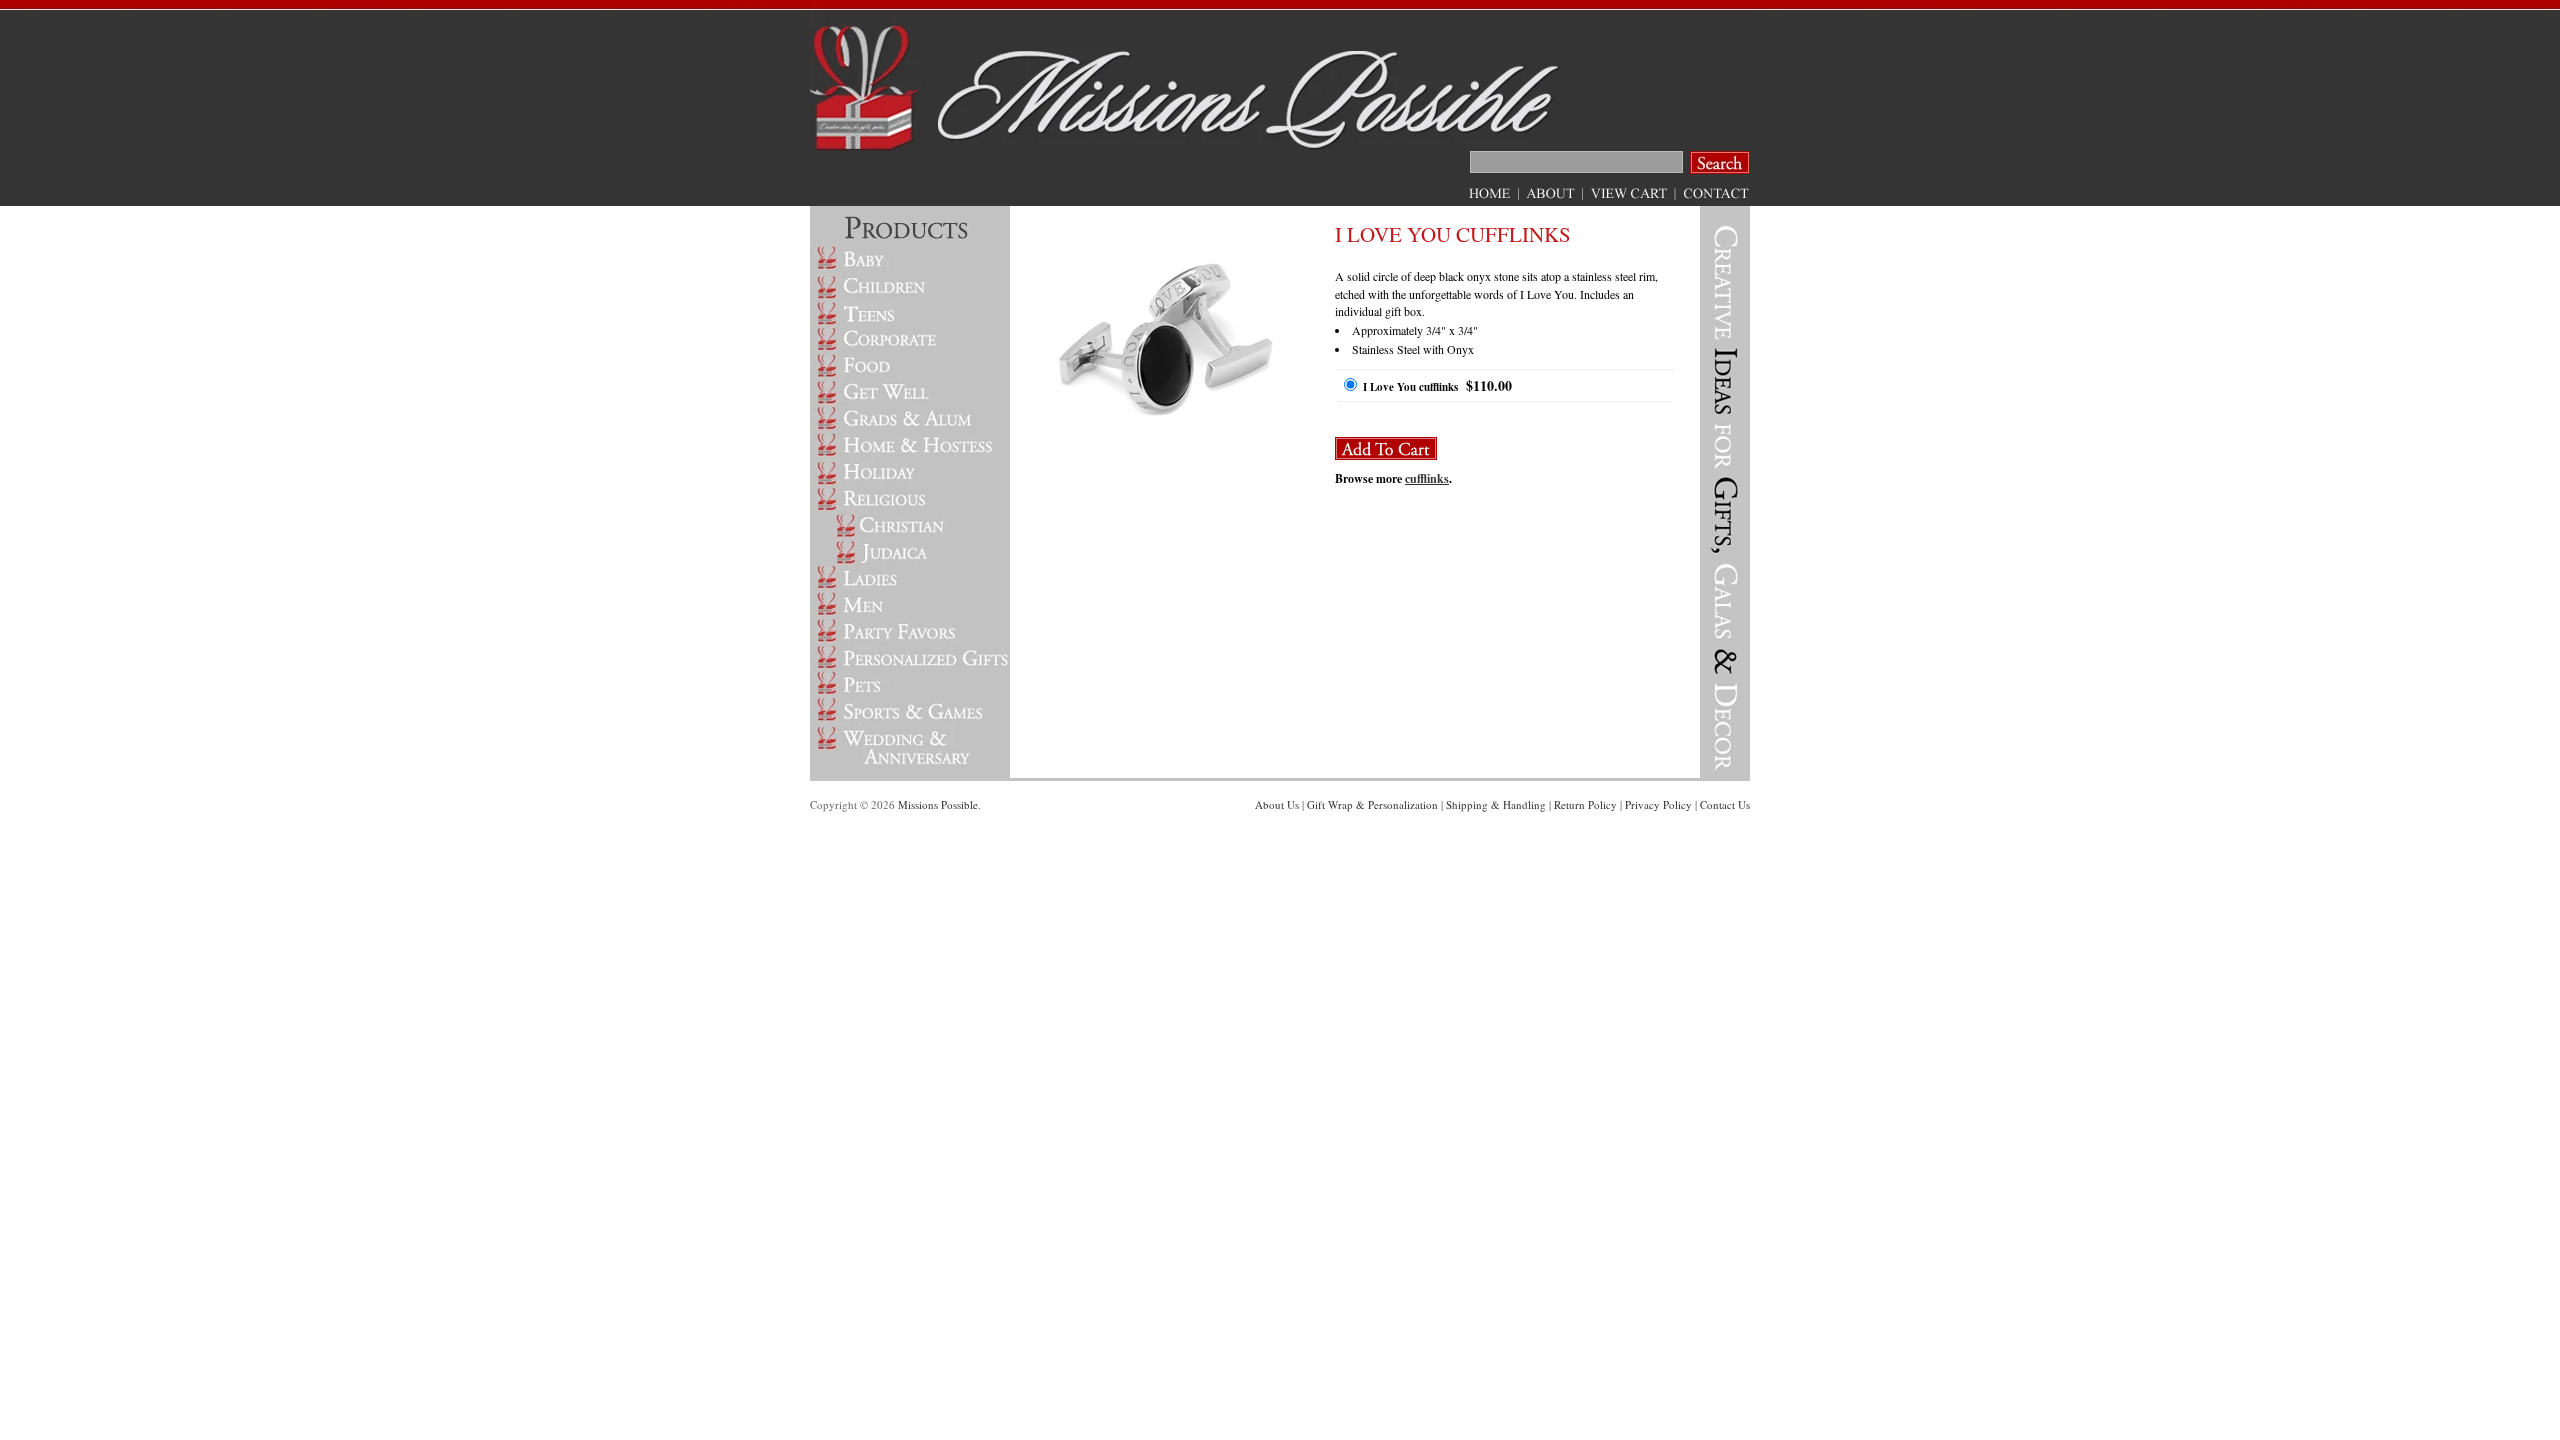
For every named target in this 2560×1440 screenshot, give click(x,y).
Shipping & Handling (1496, 804)
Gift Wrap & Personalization (1372, 804)
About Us (1277, 804)
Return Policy (1585, 804)
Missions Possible (938, 804)
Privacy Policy (1658, 804)
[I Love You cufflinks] (1165, 461)
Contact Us (1725, 804)
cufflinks (1427, 478)
